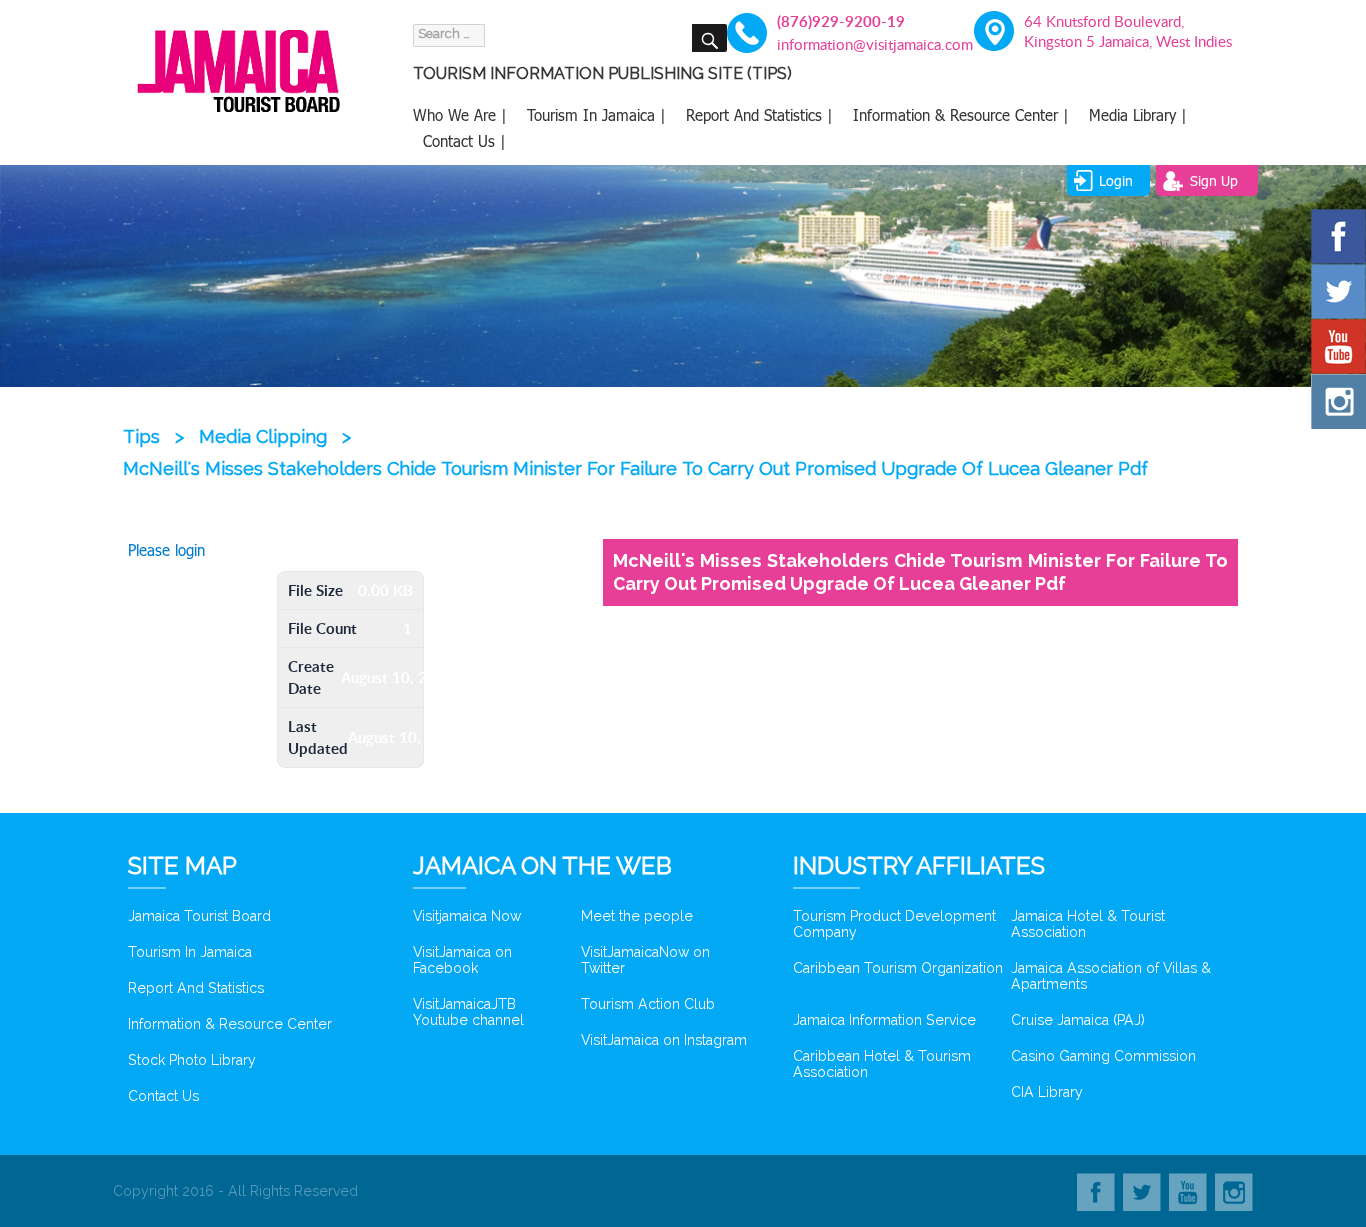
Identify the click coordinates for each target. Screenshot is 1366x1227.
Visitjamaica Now (467, 916)
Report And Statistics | (759, 115)
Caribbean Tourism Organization (898, 968)
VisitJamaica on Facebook (462, 960)
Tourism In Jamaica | (596, 115)
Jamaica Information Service (884, 1020)
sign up (1214, 180)
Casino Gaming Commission (1103, 1056)
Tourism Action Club (648, 1004)
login (1116, 180)
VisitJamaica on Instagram (664, 1040)
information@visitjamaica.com (863, 44)
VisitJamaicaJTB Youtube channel (468, 1012)
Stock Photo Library (192, 1060)
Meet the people (637, 916)
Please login (166, 550)
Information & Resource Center (230, 1024)
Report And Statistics (196, 988)
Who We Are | (460, 115)
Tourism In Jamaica (190, 952)
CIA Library (1047, 1092)
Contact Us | (464, 141)
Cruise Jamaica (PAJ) (1078, 1020)
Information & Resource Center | (961, 115)
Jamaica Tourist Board (199, 916)
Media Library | (1138, 115)
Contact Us (163, 1096)
